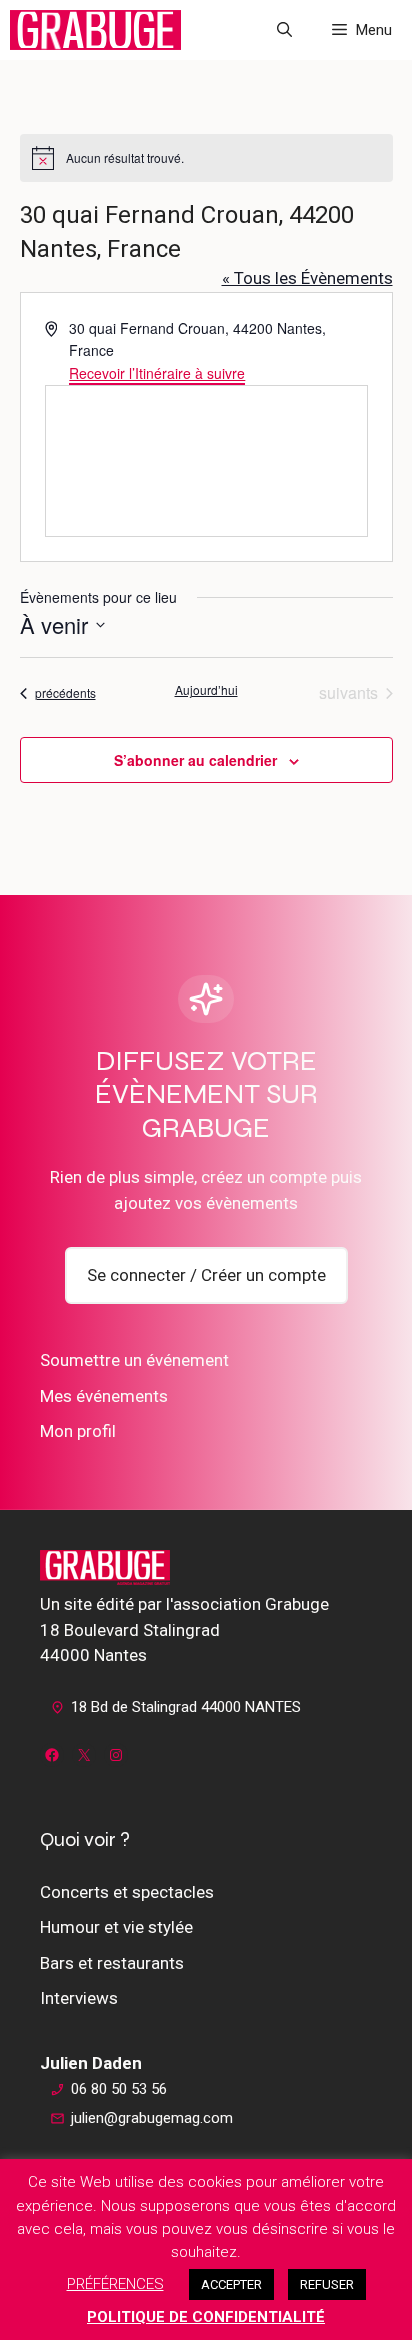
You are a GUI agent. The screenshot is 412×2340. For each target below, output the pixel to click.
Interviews (79, 1998)
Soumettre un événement (134, 1360)
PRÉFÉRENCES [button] (115, 2284)
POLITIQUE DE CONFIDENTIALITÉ (206, 2317)
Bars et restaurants (112, 1963)
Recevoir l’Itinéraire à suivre (157, 373)
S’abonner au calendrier (195, 760)
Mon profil (78, 1431)
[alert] (206, 158)
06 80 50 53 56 (119, 2089)
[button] (284, 30)
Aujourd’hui (206, 690)
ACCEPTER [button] (231, 2284)
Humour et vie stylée (116, 1927)
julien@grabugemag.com (152, 2118)
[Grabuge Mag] (95, 30)
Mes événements (104, 1396)
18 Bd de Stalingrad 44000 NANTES (186, 1707)
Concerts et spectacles (127, 1892)
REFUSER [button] (327, 2284)
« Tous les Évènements (307, 278)
